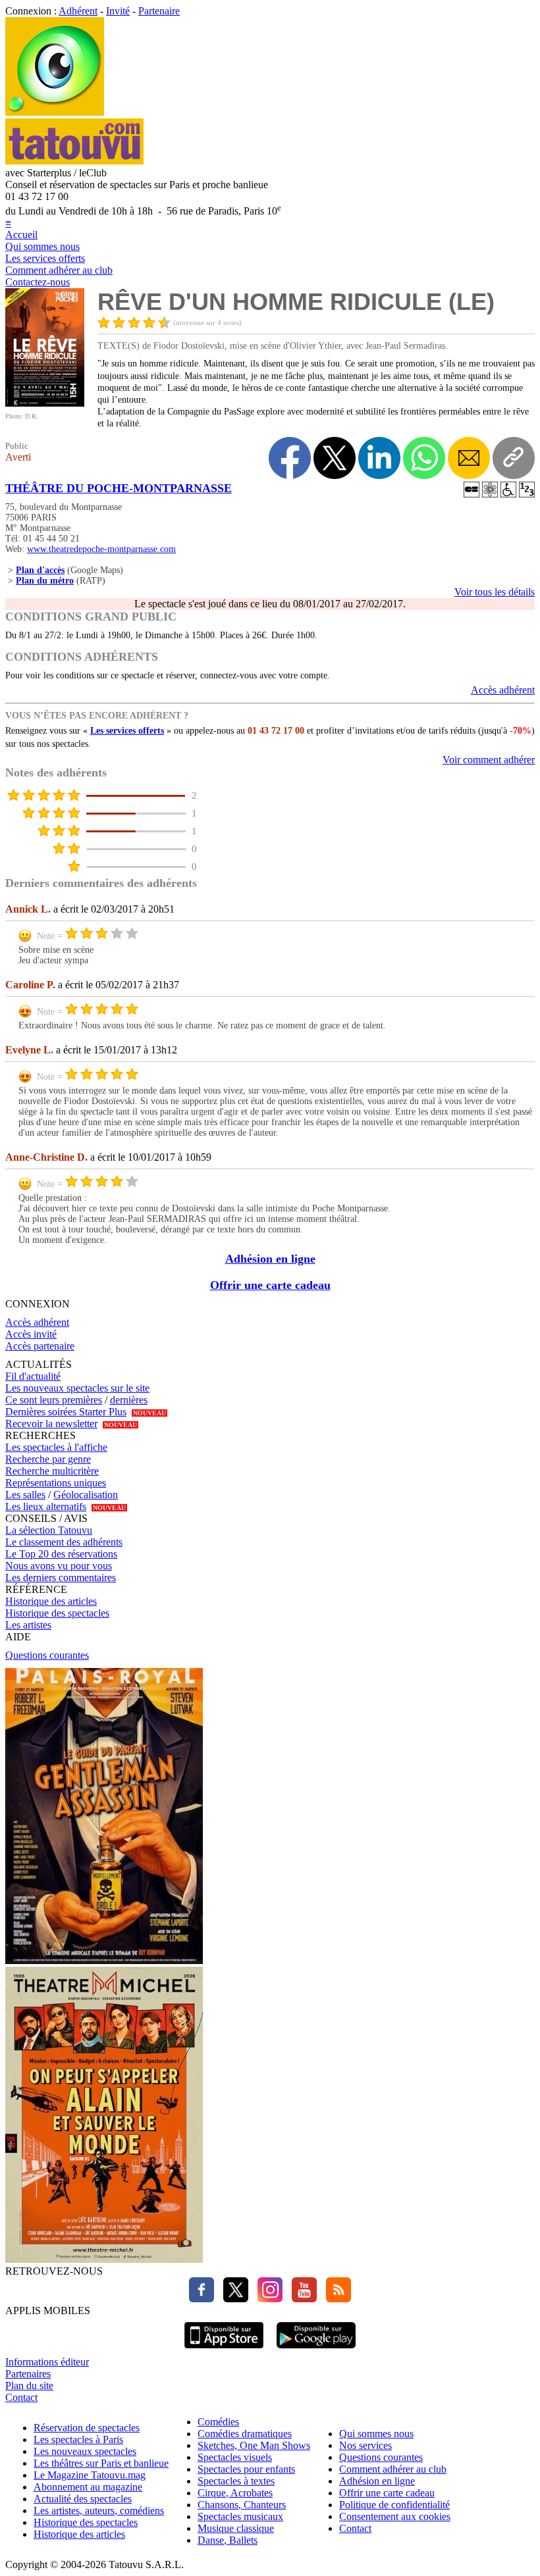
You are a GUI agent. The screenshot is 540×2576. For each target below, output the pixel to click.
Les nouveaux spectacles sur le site (77, 1388)
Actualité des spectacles (83, 2499)
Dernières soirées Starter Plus (66, 1412)
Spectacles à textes (236, 2481)
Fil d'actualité (33, 1376)
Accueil (21, 235)
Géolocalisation (86, 1495)
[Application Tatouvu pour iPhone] (224, 2350)
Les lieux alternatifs (46, 1506)
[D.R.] (45, 403)
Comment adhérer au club (59, 270)
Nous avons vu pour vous (59, 1566)
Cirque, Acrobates (235, 2493)
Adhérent (78, 11)
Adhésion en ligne (270, 1259)
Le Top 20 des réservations (61, 1554)
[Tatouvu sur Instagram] (267, 2299)
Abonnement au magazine (88, 2487)
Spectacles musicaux (240, 2516)
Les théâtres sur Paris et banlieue (101, 2463)
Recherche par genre (48, 1459)
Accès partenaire (40, 1346)
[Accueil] (55, 112)
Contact (21, 2397)
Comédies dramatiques (245, 2434)
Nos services (365, 2445)
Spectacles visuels (235, 2457)
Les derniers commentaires (61, 1578)
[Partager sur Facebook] (290, 458)
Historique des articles (51, 1601)
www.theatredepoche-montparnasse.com (101, 549)
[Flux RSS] (335, 2299)
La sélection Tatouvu (49, 1530)
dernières (129, 1400)
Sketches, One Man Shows (254, 2445)
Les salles (25, 1495)
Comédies (218, 2422)
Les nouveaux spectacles (85, 2451)
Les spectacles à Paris (78, 2439)
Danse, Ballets (228, 2540)
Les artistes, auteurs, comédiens (99, 2511)
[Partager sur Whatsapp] (424, 458)
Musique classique (236, 2528)
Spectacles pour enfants (246, 2469)
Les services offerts (45, 258)
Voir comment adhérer (489, 760)
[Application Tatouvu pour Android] (316, 2350)
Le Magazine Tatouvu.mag (90, 2475)
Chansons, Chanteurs (242, 2505)
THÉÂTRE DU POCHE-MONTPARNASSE (119, 488)
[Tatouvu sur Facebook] (202, 2299)
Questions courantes (47, 1655)
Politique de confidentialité (394, 2505)
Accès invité (31, 1334)
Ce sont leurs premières (54, 1400)
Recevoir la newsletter (51, 1424)
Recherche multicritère (52, 1471)
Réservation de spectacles (87, 2428)
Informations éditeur (47, 2362)
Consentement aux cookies (395, 2516)
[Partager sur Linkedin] (379, 458)
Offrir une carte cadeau (270, 1285)
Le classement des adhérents (64, 1542)
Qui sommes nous (42, 246)
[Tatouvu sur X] (232, 2299)
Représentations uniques (56, 1483)
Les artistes (28, 1625)
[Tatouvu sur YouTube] (301, 2299)
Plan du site (29, 2386)
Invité (118, 11)
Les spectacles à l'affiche (56, 1447)
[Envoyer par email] (469, 458)
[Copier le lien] (514, 458)
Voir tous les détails (495, 592)
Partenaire (159, 11)
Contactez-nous (38, 282)
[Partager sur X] (335, 458)
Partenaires (28, 2374)
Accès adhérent (503, 690)
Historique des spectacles (57, 1613)
